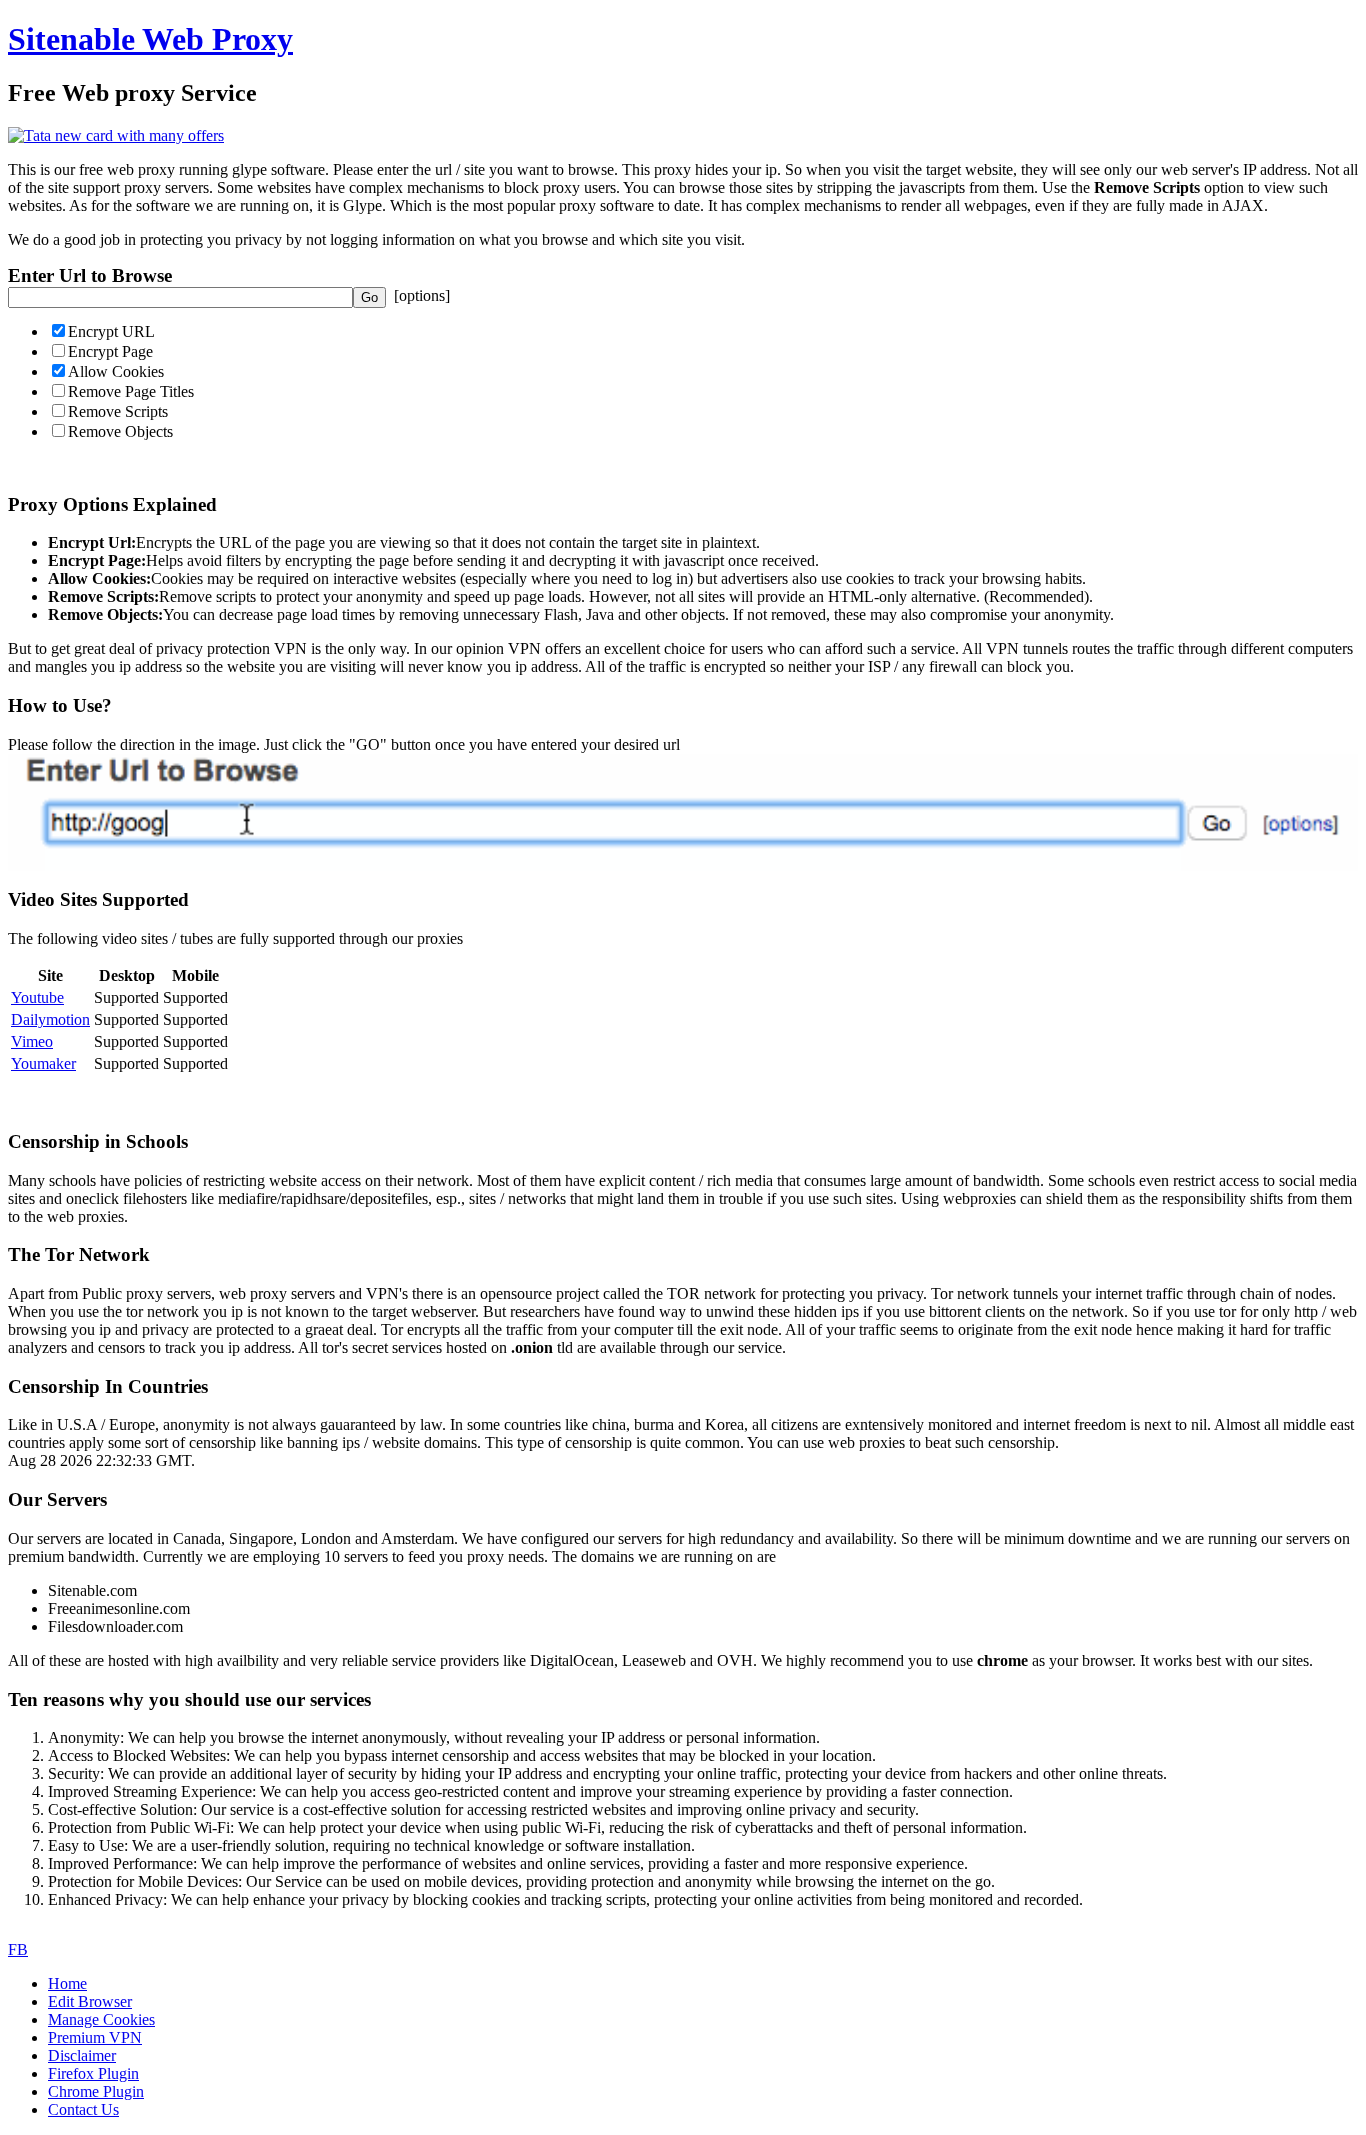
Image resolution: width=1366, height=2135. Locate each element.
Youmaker (43, 1063)
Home (67, 1983)
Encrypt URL (111, 331)
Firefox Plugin (93, 2073)
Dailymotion (50, 1019)
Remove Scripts (118, 411)
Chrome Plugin (96, 2091)
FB (18, 1949)
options (422, 295)
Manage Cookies (101, 2019)
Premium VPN (95, 2037)
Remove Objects (120, 431)
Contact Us (83, 2109)
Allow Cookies (116, 371)
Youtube (37, 997)
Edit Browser (90, 2001)
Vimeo (32, 1041)
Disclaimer (82, 2055)
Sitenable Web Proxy (150, 39)
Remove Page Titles (131, 391)
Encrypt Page (110, 351)
